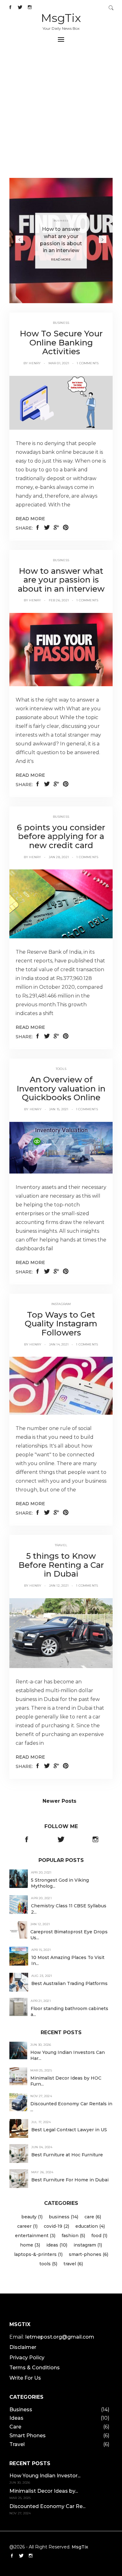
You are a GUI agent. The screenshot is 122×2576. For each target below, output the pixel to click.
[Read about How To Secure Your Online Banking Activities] (61, 402)
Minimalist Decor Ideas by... (44, 2491)
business (61, 323)
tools (61, 1069)
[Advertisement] (61, 114)
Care (15, 2427)
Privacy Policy (27, 2358)
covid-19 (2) (56, 2226)
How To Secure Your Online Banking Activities (61, 342)
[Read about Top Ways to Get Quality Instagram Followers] (61, 1385)
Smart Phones (28, 2436)
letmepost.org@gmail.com (60, 2337)
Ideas (16, 2418)
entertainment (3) (35, 2236)
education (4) (90, 2226)
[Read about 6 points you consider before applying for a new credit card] (61, 904)
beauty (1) (32, 2217)
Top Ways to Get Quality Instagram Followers (61, 1324)
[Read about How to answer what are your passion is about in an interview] (61, 649)
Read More (61, 260)
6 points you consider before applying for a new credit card (61, 836)
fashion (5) (73, 2236)
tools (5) (48, 2264)
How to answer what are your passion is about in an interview (61, 580)
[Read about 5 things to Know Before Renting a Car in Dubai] (61, 1633)
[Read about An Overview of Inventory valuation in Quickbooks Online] (61, 1147)
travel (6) (73, 2264)
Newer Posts (59, 1801)
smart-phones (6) (89, 2254)
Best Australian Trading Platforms (69, 1983)
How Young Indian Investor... (45, 2476)
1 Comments (88, 363)
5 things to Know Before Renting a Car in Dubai (61, 1565)
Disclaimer (23, 2347)
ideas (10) (57, 2245)
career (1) (27, 2226)
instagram (61, 1304)
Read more (30, 519)
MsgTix (61, 18)
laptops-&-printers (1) (38, 2254)
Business (61, 221)
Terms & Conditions (35, 2368)
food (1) (99, 2236)
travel (61, 1545)
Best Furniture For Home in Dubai (70, 2180)
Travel (17, 2444)
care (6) (93, 2217)
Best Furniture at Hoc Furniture (67, 2155)
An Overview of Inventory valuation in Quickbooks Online (61, 1088)
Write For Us (25, 2378)
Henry (35, 363)
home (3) (30, 2245)
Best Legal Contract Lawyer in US (69, 2130)
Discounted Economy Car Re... (47, 2506)
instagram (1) (88, 2245)
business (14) (64, 2217)
